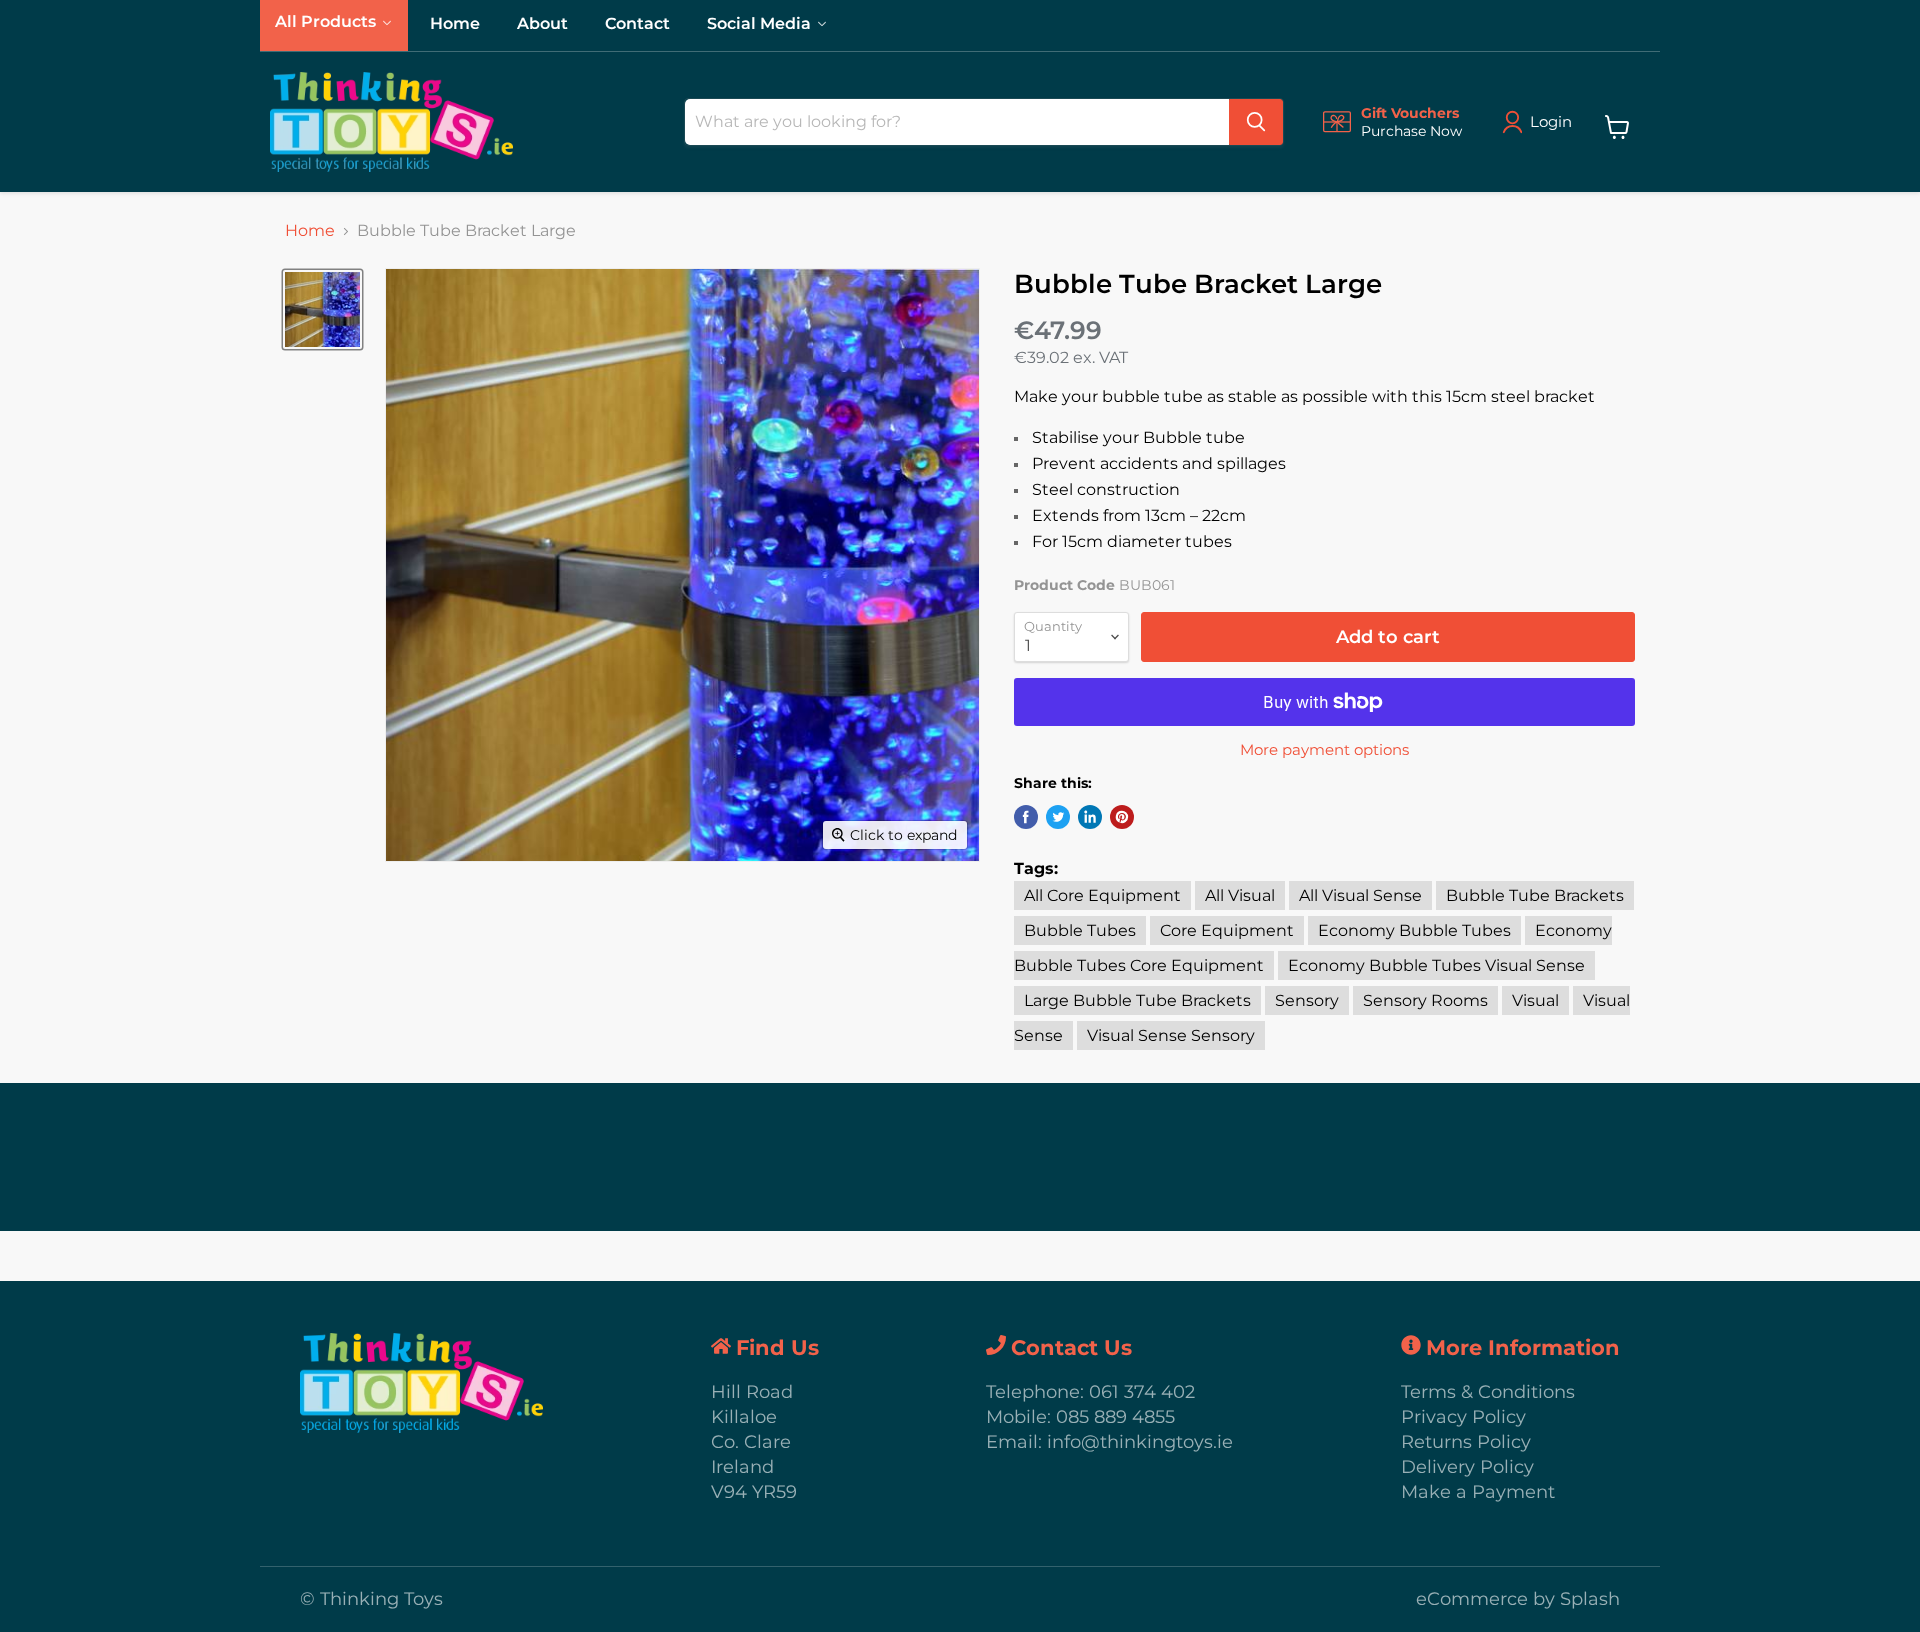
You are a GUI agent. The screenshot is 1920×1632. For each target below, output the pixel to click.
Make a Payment (1478, 1492)
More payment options (1324, 749)
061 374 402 (1142, 1392)
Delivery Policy (1467, 1467)
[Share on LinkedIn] (1090, 817)
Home (310, 231)
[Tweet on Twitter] (1058, 817)
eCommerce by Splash (1518, 1599)
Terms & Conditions (1488, 1392)
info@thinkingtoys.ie (1140, 1442)
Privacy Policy (1463, 1417)
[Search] (1256, 122)
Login (1551, 121)
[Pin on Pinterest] (1122, 817)
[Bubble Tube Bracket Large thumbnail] (322, 309)
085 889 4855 (1115, 1417)
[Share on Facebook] (1026, 817)
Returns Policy (1466, 1442)
